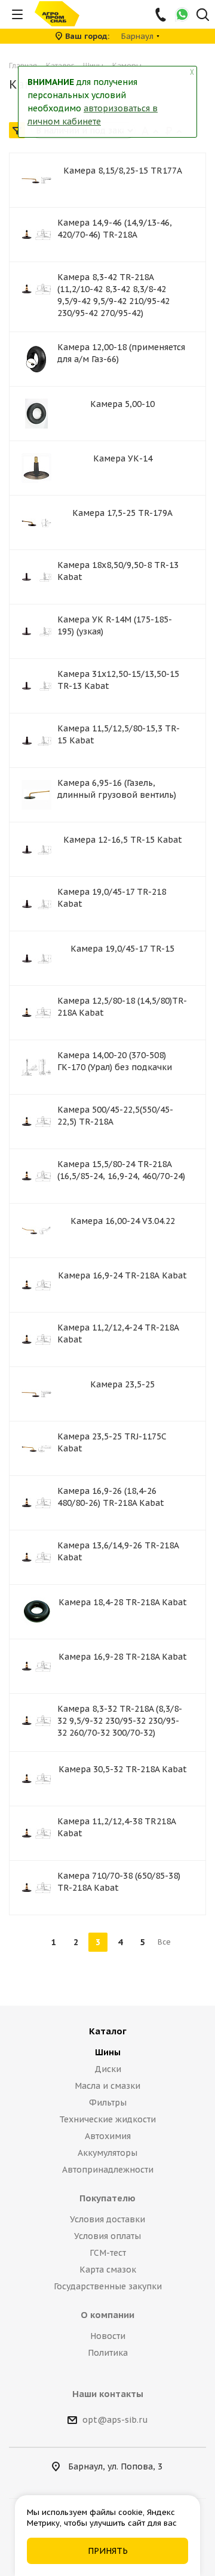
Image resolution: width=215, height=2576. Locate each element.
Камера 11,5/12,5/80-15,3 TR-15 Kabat (119, 734)
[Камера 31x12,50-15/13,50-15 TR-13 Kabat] (36, 686)
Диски (108, 2069)
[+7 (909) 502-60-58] (162, 14)
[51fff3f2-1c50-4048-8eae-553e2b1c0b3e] (36, 414)
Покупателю (107, 2198)
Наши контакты (108, 2394)
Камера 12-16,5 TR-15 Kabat (123, 840)
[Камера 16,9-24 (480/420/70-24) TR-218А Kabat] (36, 1285)
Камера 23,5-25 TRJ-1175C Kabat (112, 1442)
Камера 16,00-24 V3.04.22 (123, 1221)
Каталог (108, 2031)
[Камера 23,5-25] (36, 1394)
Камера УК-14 (123, 458)
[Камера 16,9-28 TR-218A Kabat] (36, 1666)
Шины (108, 2052)
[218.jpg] (36, 289)
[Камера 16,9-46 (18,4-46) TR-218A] (36, 235)
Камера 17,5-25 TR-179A (122, 513)
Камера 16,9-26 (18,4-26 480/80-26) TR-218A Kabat (111, 1497)
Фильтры (108, 2103)
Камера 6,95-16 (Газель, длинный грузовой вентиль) (117, 789)
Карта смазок (108, 2270)
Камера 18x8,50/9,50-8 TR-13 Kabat (118, 571)
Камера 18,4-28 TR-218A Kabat (123, 1602)
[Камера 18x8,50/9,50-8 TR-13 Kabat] (36, 577)
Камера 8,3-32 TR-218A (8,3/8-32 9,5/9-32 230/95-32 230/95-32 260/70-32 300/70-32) (120, 1721)
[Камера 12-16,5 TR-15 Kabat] (36, 849)
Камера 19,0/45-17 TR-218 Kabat (112, 898)
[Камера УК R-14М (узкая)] (36, 631)
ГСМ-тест (108, 2253)
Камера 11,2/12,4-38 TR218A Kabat (116, 1827)
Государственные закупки (108, 2286)
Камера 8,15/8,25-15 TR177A (123, 171)
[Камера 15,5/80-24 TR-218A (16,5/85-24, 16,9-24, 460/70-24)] (36, 1176)
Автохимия (108, 2136)
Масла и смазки (107, 2086)
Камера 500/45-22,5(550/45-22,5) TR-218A (115, 1116)
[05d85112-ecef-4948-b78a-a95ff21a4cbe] (36, 359)
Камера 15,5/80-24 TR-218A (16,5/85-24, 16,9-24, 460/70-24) (121, 1170)
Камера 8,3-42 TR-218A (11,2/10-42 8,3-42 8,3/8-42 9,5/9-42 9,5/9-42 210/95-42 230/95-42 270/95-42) (113, 295)
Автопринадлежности (108, 2170)
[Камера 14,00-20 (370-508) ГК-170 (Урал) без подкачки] (36, 1067)
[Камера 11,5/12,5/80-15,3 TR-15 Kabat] (36, 740)
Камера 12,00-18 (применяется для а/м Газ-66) (121, 353)
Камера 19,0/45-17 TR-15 (122, 949)
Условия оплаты (107, 2236)
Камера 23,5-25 (122, 1384)
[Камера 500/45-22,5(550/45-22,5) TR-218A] (36, 1122)
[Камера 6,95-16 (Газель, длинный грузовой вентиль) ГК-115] (36, 795)
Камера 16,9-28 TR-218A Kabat (123, 1657)
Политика (108, 2353)
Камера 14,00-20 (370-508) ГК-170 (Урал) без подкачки (115, 1061)
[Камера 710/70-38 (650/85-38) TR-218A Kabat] (36, 1888)
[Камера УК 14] (36, 468)
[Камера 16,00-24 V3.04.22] (36, 1231)
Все (164, 1942)
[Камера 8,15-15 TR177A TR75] (36, 180)
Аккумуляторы (107, 2153)
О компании (107, 2315)
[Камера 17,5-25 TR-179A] (36, 523)
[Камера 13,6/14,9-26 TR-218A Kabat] (36, 1557)
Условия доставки (107, 2219)
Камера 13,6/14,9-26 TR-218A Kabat (118, 1551)
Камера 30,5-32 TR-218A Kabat (123, 1769)
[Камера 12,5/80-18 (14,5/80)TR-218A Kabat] (36, 1013)
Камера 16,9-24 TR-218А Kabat (122, 1275)
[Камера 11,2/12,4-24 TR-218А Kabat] (36, 1339)
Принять (108, 2551)
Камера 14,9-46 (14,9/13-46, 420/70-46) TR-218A (115, 229)
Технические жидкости (107, 2119)
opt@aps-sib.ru (115, 2420)
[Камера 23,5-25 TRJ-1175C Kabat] (36, 1448)
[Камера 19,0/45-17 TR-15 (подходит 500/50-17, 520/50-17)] (36, 958)
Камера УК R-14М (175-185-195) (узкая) (115, 625)
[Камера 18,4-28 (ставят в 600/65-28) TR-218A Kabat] (36, 1612)
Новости (108, 2336)
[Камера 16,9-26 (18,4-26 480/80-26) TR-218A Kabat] (36, 1503)
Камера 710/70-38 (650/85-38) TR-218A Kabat (119, 1882)
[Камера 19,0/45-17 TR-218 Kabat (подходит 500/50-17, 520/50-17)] (36, 904)
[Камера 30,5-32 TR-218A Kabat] (36, 1779)
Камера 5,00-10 (122, 404)
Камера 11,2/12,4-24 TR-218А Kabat (118, 1333)
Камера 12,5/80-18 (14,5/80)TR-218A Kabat (122, 1007)
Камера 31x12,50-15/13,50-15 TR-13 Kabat (118, 680)
